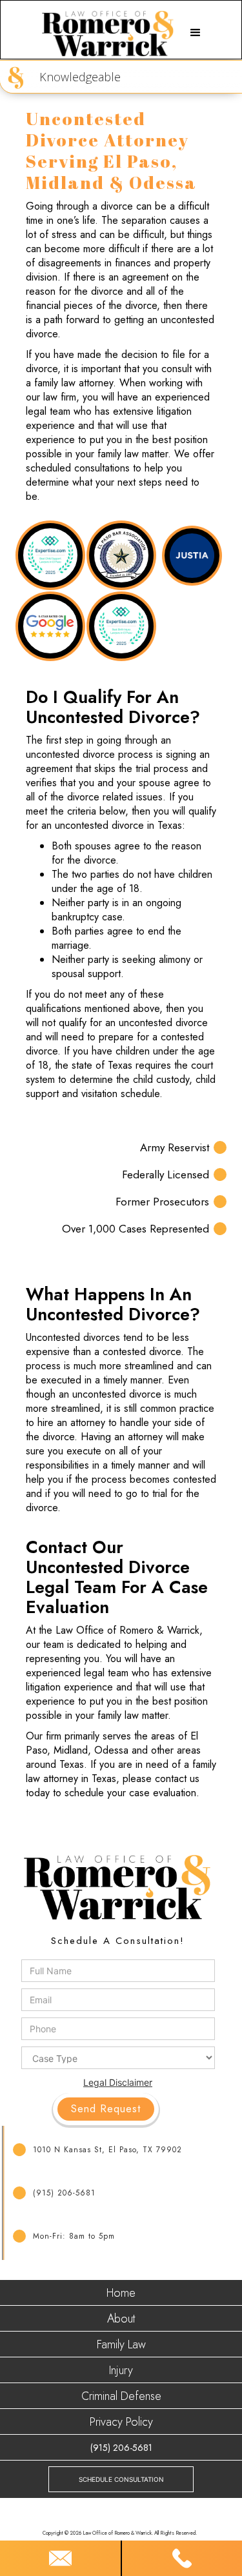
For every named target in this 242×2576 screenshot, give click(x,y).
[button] (196, 33)
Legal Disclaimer (118, 2082)
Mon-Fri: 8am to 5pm (74, 2236)
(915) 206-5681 (64, 2193)
